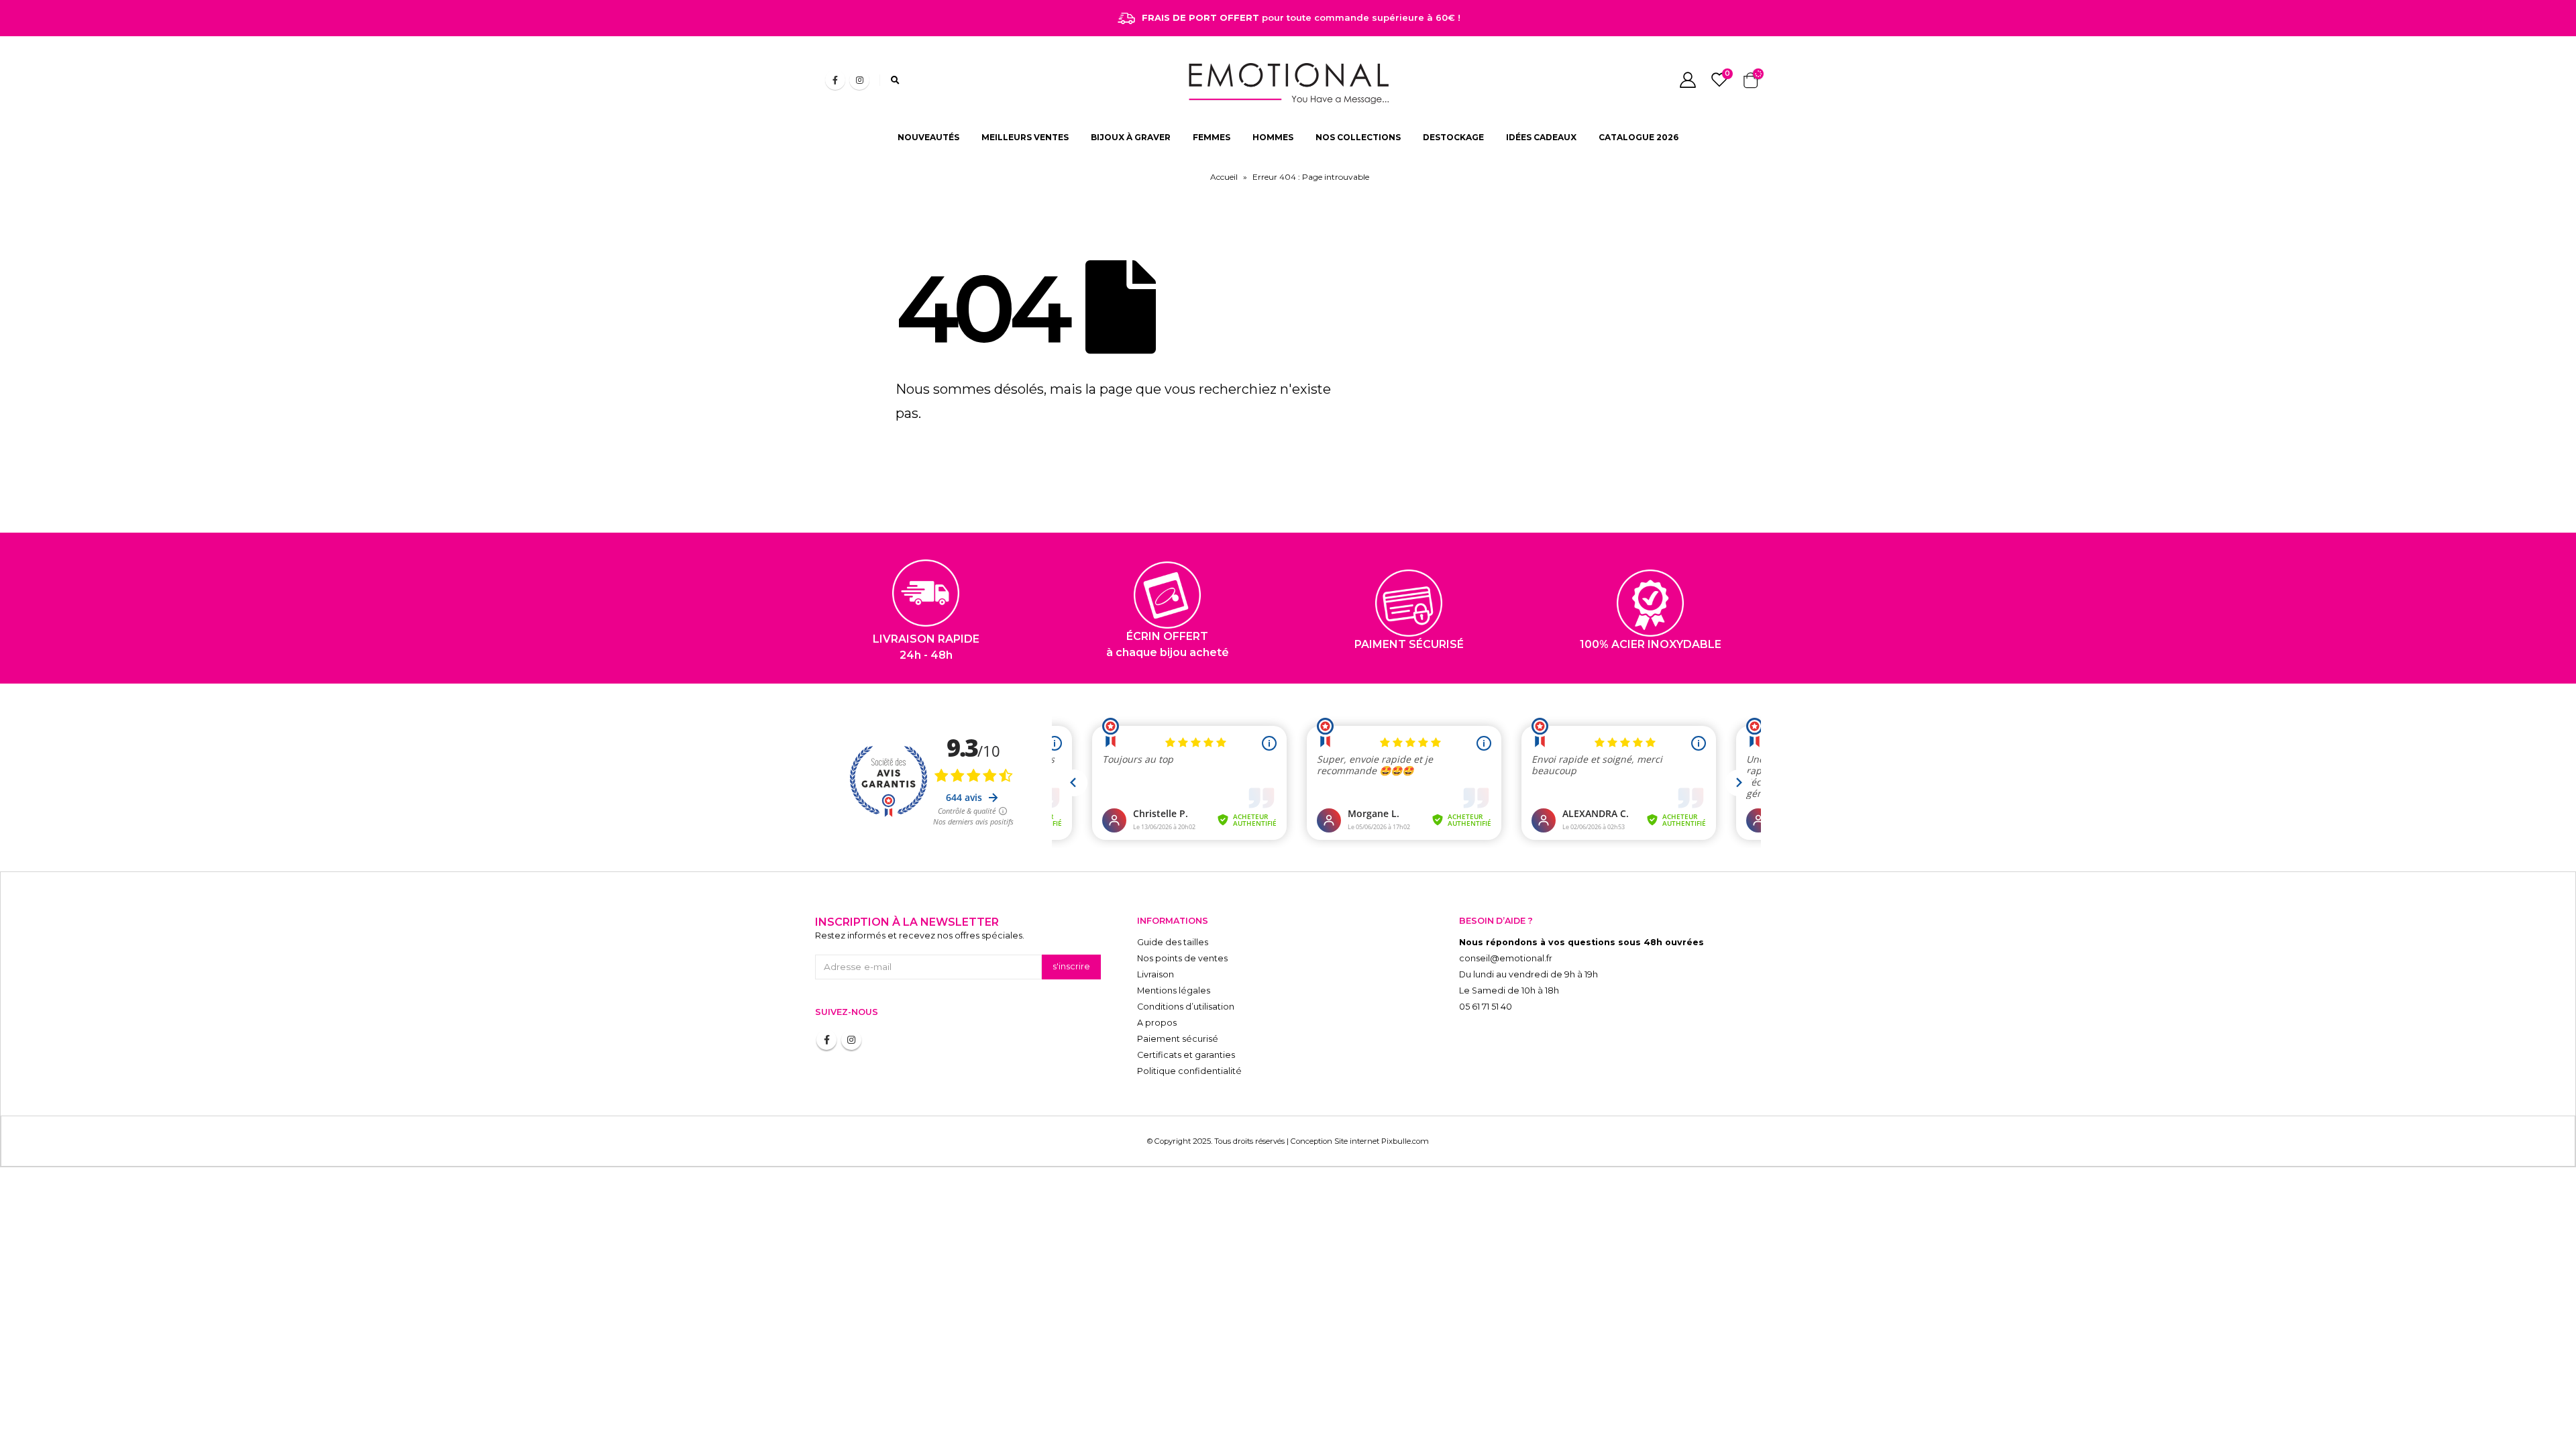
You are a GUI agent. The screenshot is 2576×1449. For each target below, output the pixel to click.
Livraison (1156, 974)
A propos (1157, 1023)
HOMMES (1273, 137)
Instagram (851, 1040)
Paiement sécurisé (1178, 1039)
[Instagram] (859, 80)
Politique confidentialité (1189, 1071)
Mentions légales (1174, 990)
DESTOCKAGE (1453, 137)
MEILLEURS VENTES (1025, 137)
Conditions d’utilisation (1186, 1007)
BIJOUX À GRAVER (1131, 137)
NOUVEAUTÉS (928, 137)
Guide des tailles (1173, 942)
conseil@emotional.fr (1506, 958)
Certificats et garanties (1186, 1055)
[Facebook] (835, 80)
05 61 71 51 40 (1486, 1007)
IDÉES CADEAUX (1541, 137)
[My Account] (1687, 80)
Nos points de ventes (1182, 958)
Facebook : (826, 1040)
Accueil (1224, 177)
